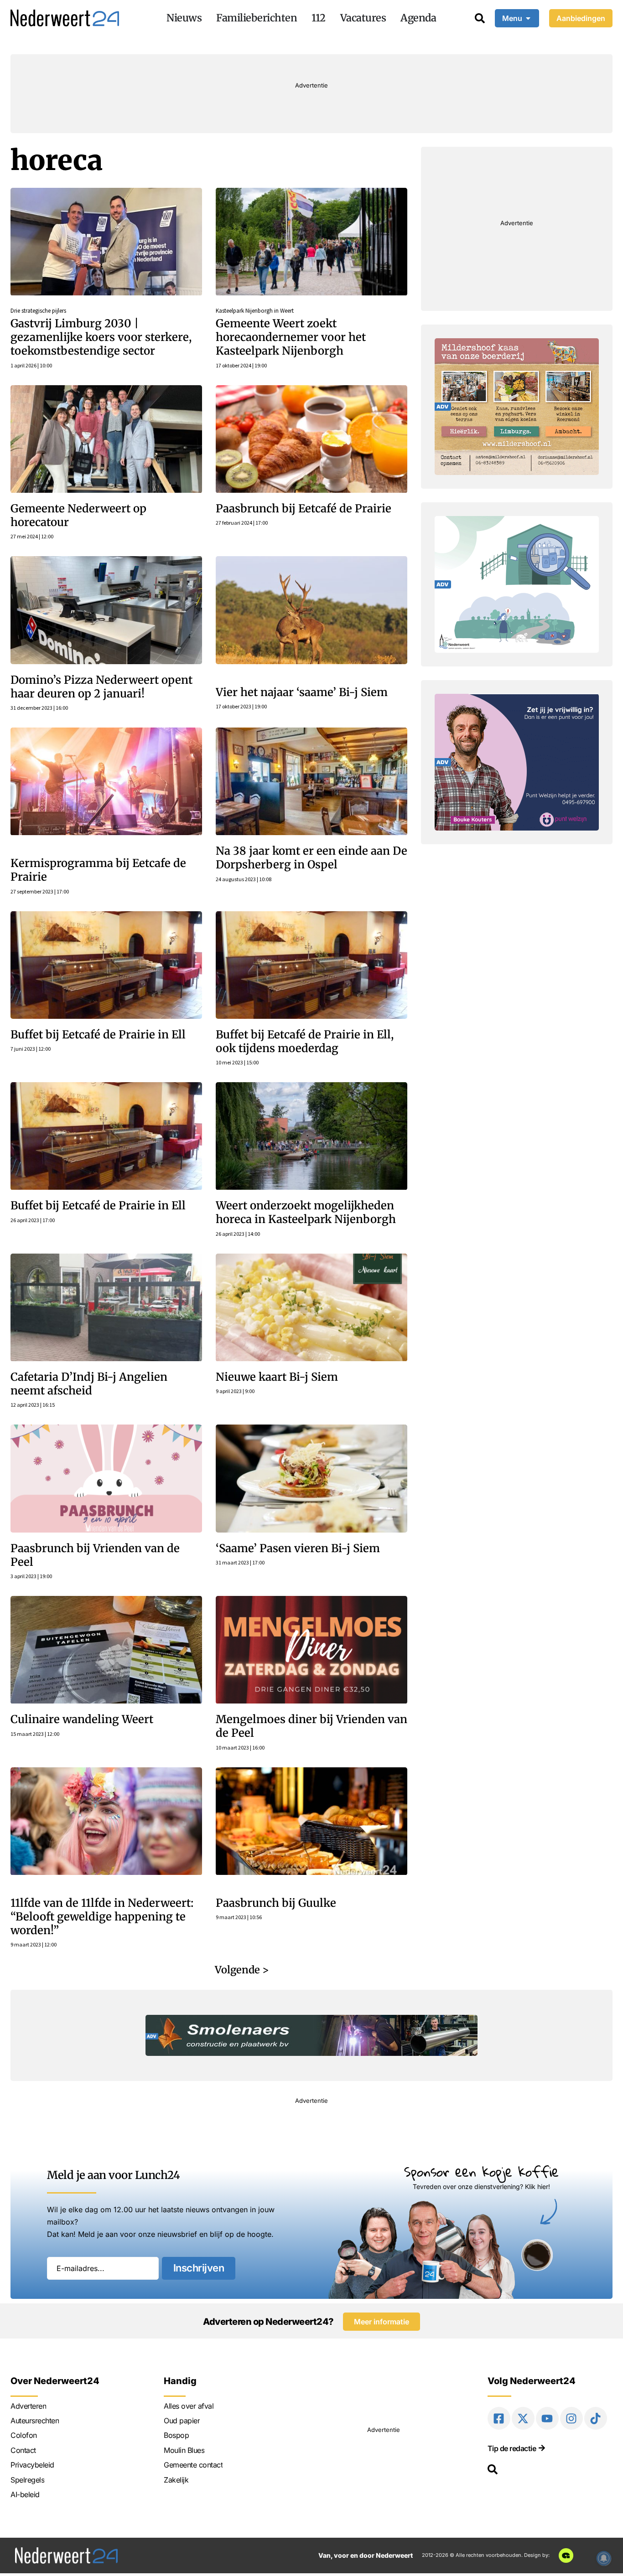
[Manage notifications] (604, 2558)
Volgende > (242, 1970)
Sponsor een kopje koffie (481, 2171)
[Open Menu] (528, 18)
